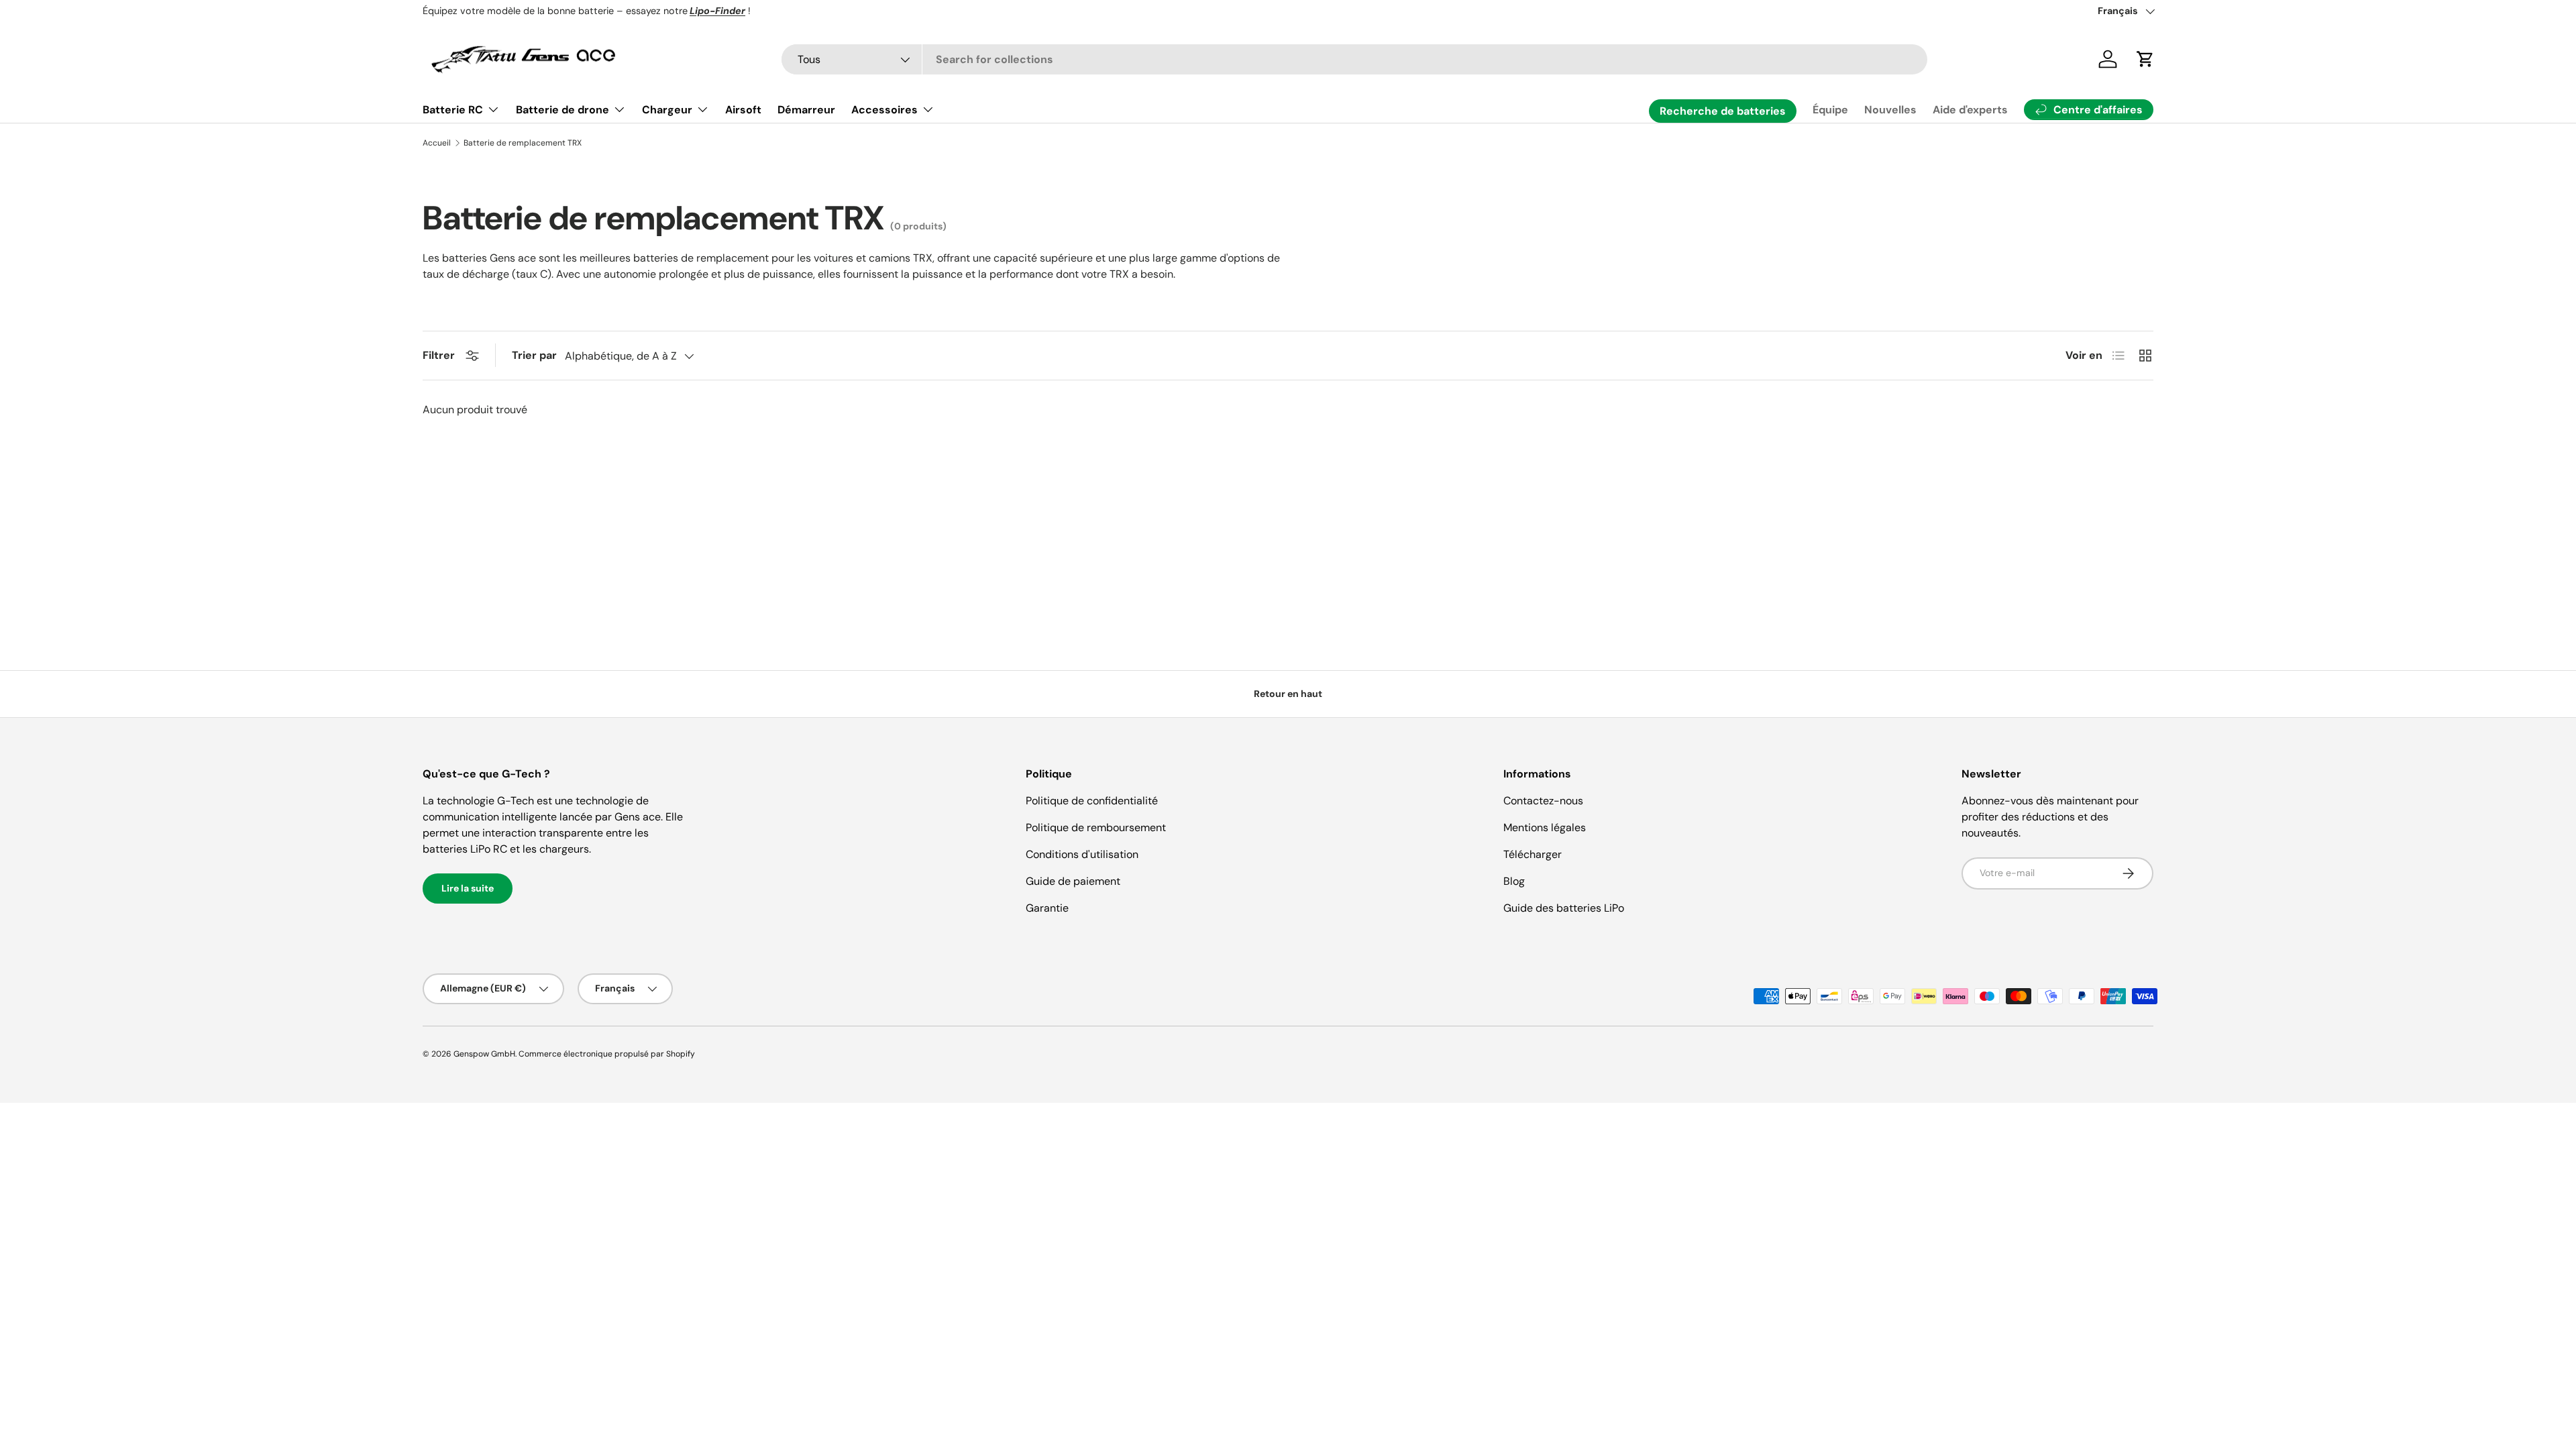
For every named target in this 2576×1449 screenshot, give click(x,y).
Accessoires (884, 110)
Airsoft (743, 110)
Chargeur (667, 110)
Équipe (1830, 110)
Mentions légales (1545, 827)
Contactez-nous (1543, 801)
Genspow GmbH (484, 1054)
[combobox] (1355, 59)
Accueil (437, 143)
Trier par (534, 355)
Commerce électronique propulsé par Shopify (607, 1054)
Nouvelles (1890, 110)
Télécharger (1533, 854)
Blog (1514, 881)
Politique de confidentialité (1092, 801)
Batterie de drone (562, 110)
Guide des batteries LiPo (1564, 908)
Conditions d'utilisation (1082, 854)
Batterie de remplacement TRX (523, 143)
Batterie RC (453, 110)
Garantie (1047, 908)
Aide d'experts (1970, 110)
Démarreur (806, 110)
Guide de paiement (1073, 881)
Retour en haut (1288, 694)
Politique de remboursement (1096, 827)
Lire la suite (468, 888)
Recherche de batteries (1723, 111)
